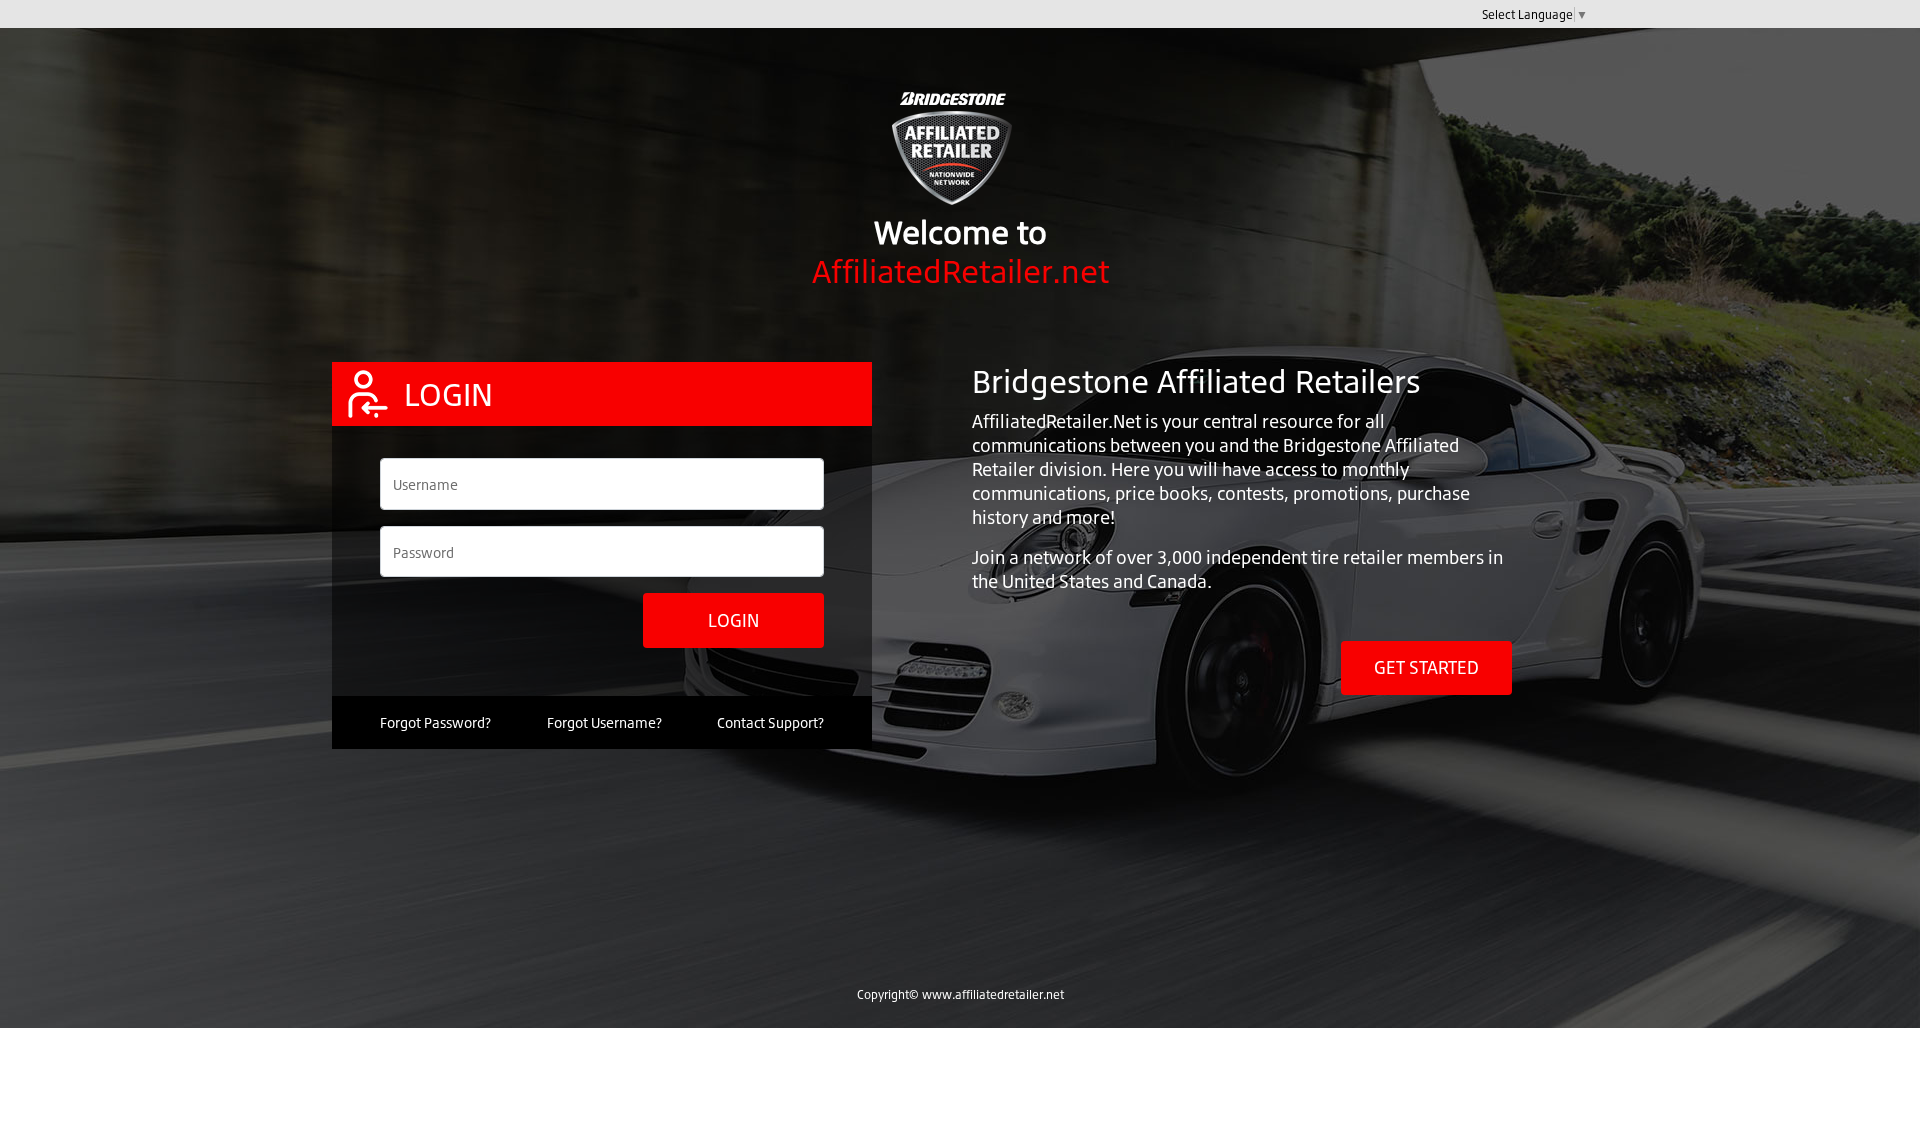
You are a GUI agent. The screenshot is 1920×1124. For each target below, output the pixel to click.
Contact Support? (770, 722)
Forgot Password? (435, 722)
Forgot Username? (604, 722)
